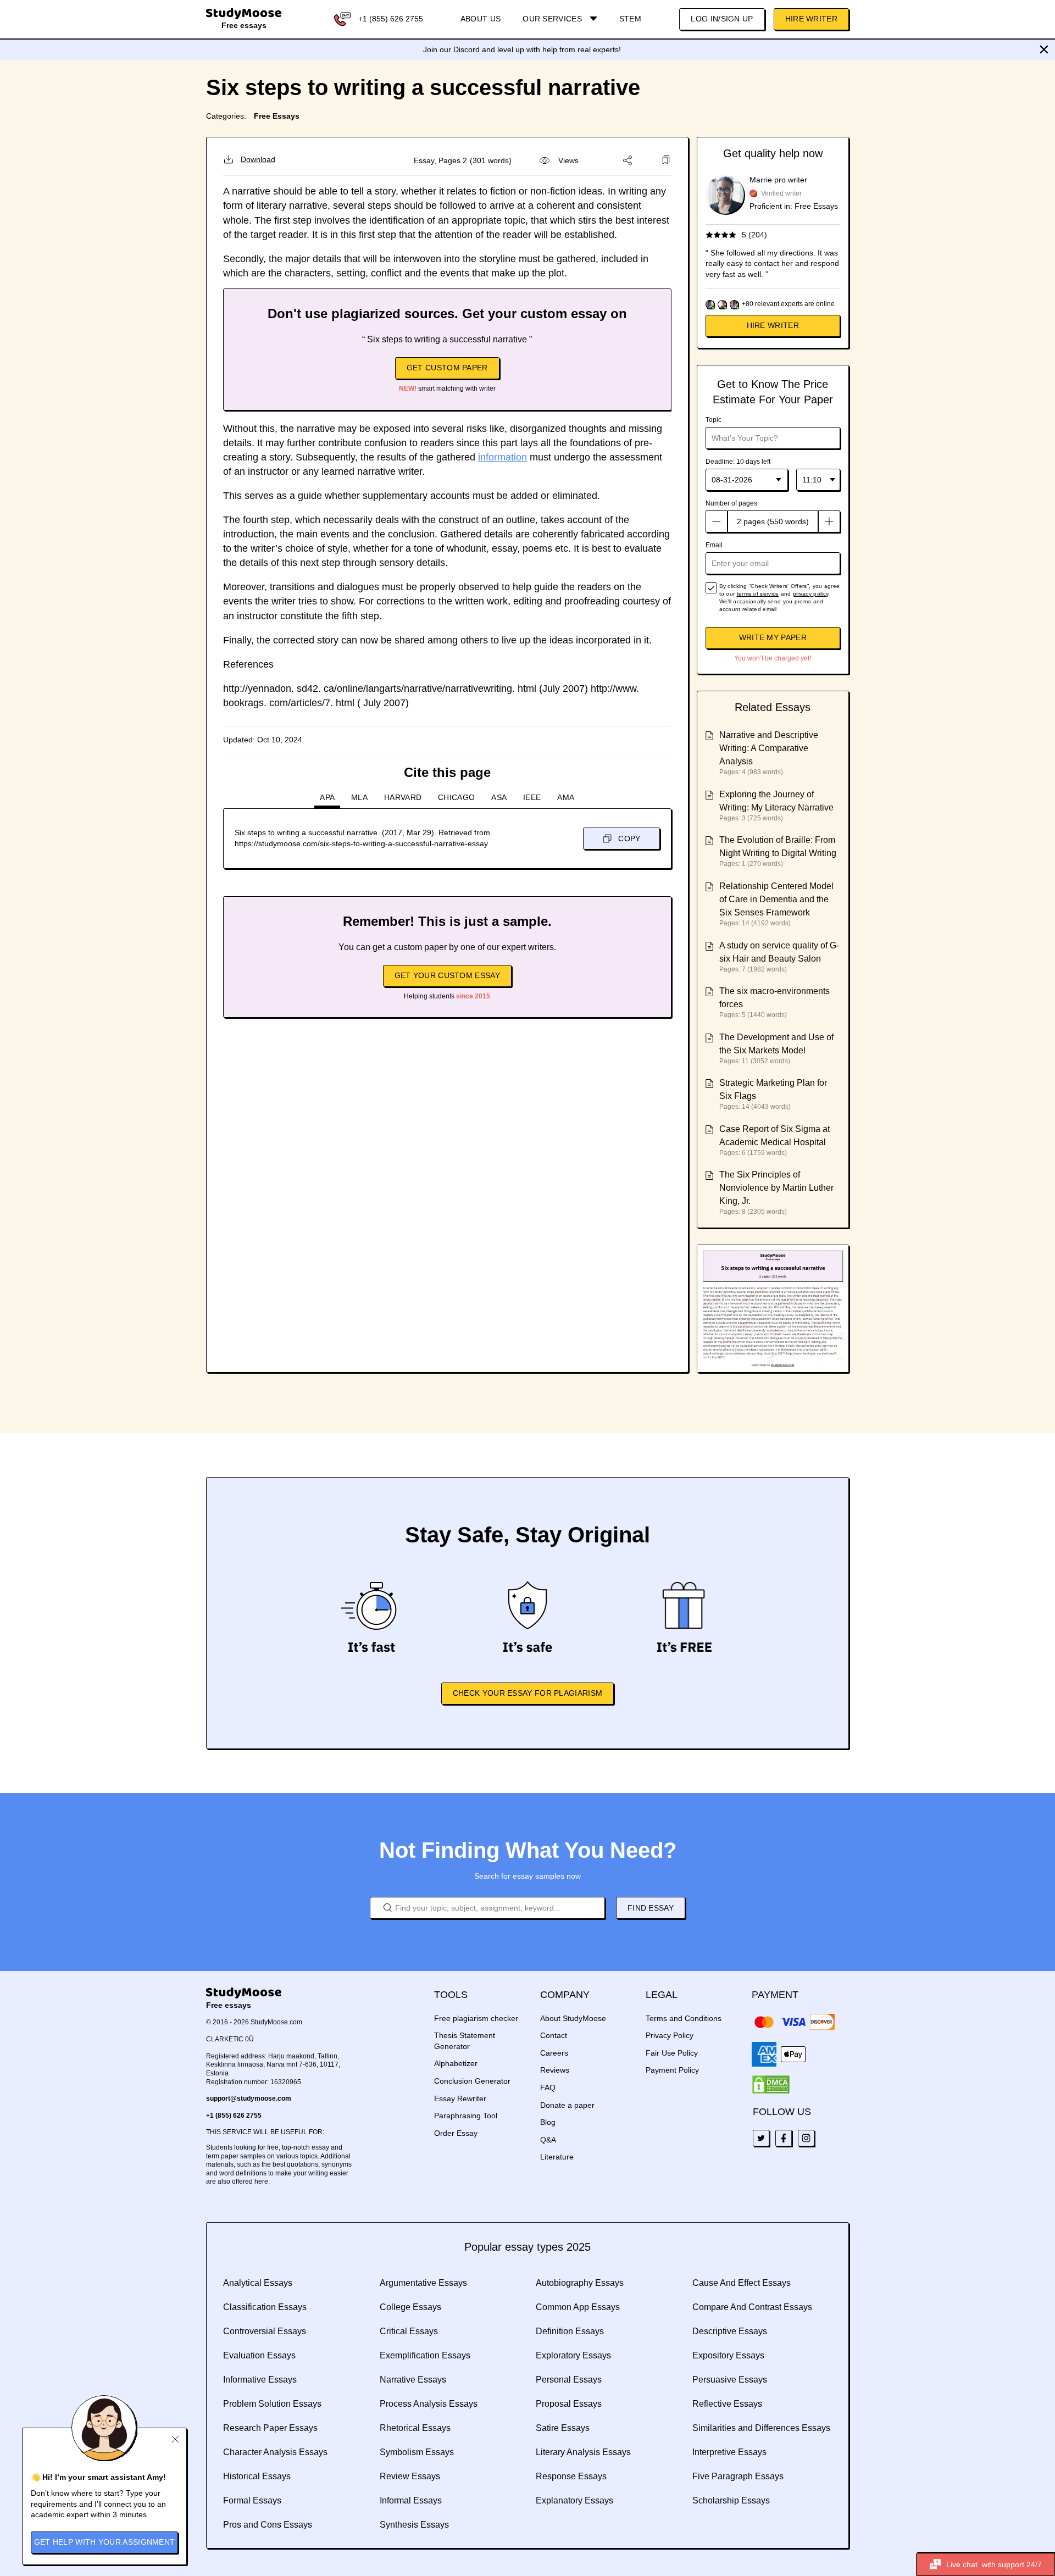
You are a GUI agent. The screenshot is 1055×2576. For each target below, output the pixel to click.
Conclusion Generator (472, 2081)
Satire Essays (563, 2428)
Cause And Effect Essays (742, 2283)
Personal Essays (569, 2380)
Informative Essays (260, 2380)
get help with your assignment (105, 2542)
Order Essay (456, 2133)
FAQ (548, 2088)
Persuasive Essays (730, 2380)
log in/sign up (722, 19)
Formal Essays (252, 2500)
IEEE (532, 797)
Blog (548, 2122)
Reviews (555, 2070)
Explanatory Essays (574, 2500)
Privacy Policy (670, 2035)
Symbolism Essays (417, 2452)
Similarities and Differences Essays (761, 2428)
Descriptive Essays (730, 2331)
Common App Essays (578, 2307)
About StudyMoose (573, 2018)
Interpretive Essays (729, 2452)
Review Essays (410, 2476)
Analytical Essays (258, 2283)
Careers (554, 2053)
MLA (359, 797)
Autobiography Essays (580, 2283)
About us (481, 19)
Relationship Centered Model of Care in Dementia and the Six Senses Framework (776, 899)
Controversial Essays (265, 2331)
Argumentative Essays (423, 2283)
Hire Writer (811, 19)
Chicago (456, 797)
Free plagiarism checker (476, 2018)
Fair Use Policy (672, 2053)
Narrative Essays (413, 2380)
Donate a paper (567, 2105)
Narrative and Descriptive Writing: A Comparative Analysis (769, 748)
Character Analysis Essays (275, 2452)
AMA (566, 797)
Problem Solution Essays (272, 2404)
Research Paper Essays (270, 2428)
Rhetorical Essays (415, 2428)
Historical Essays (257, 2476)
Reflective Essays (727, 2404)
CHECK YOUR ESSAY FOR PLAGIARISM (527, 1693)
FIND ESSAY (651, 1908)
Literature (557, 2157)
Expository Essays (728, 2355)
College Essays (410, 2307)
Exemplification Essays (425, 2355)
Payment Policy (672, 2070)
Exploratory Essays (573, 2355)
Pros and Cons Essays (268, 2525)
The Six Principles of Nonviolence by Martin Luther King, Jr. (776, 1188)
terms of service (758, 594)
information (502, 457)
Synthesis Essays (414, 2525)
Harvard (403, 797)
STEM (630, 19)
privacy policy (810, 594)
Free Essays (277, 116)
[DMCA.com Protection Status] (771, 2085)
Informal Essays (411, 2500)
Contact (554, 2035)
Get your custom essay (447, 975)
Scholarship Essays (731, 2500)
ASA (499, 797)
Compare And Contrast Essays (752, 2307)
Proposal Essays (569, 2404)
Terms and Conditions (684, 2018)
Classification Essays (265, 2307)
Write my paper (773, 637)
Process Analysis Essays (429, 2404)
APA (327, 797)
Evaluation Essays (259, 2355)
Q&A (548, 2140)
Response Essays (571, 2476)
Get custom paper (447, 368)
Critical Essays (409, 2331)
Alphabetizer (456, 2063)
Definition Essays (570, 2331)
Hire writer (773, 325)
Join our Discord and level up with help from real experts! (522, 49)
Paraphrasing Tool (466, 2116)
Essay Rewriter (460, 2098)
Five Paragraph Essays (738, 2476)
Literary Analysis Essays (583, 2452)
